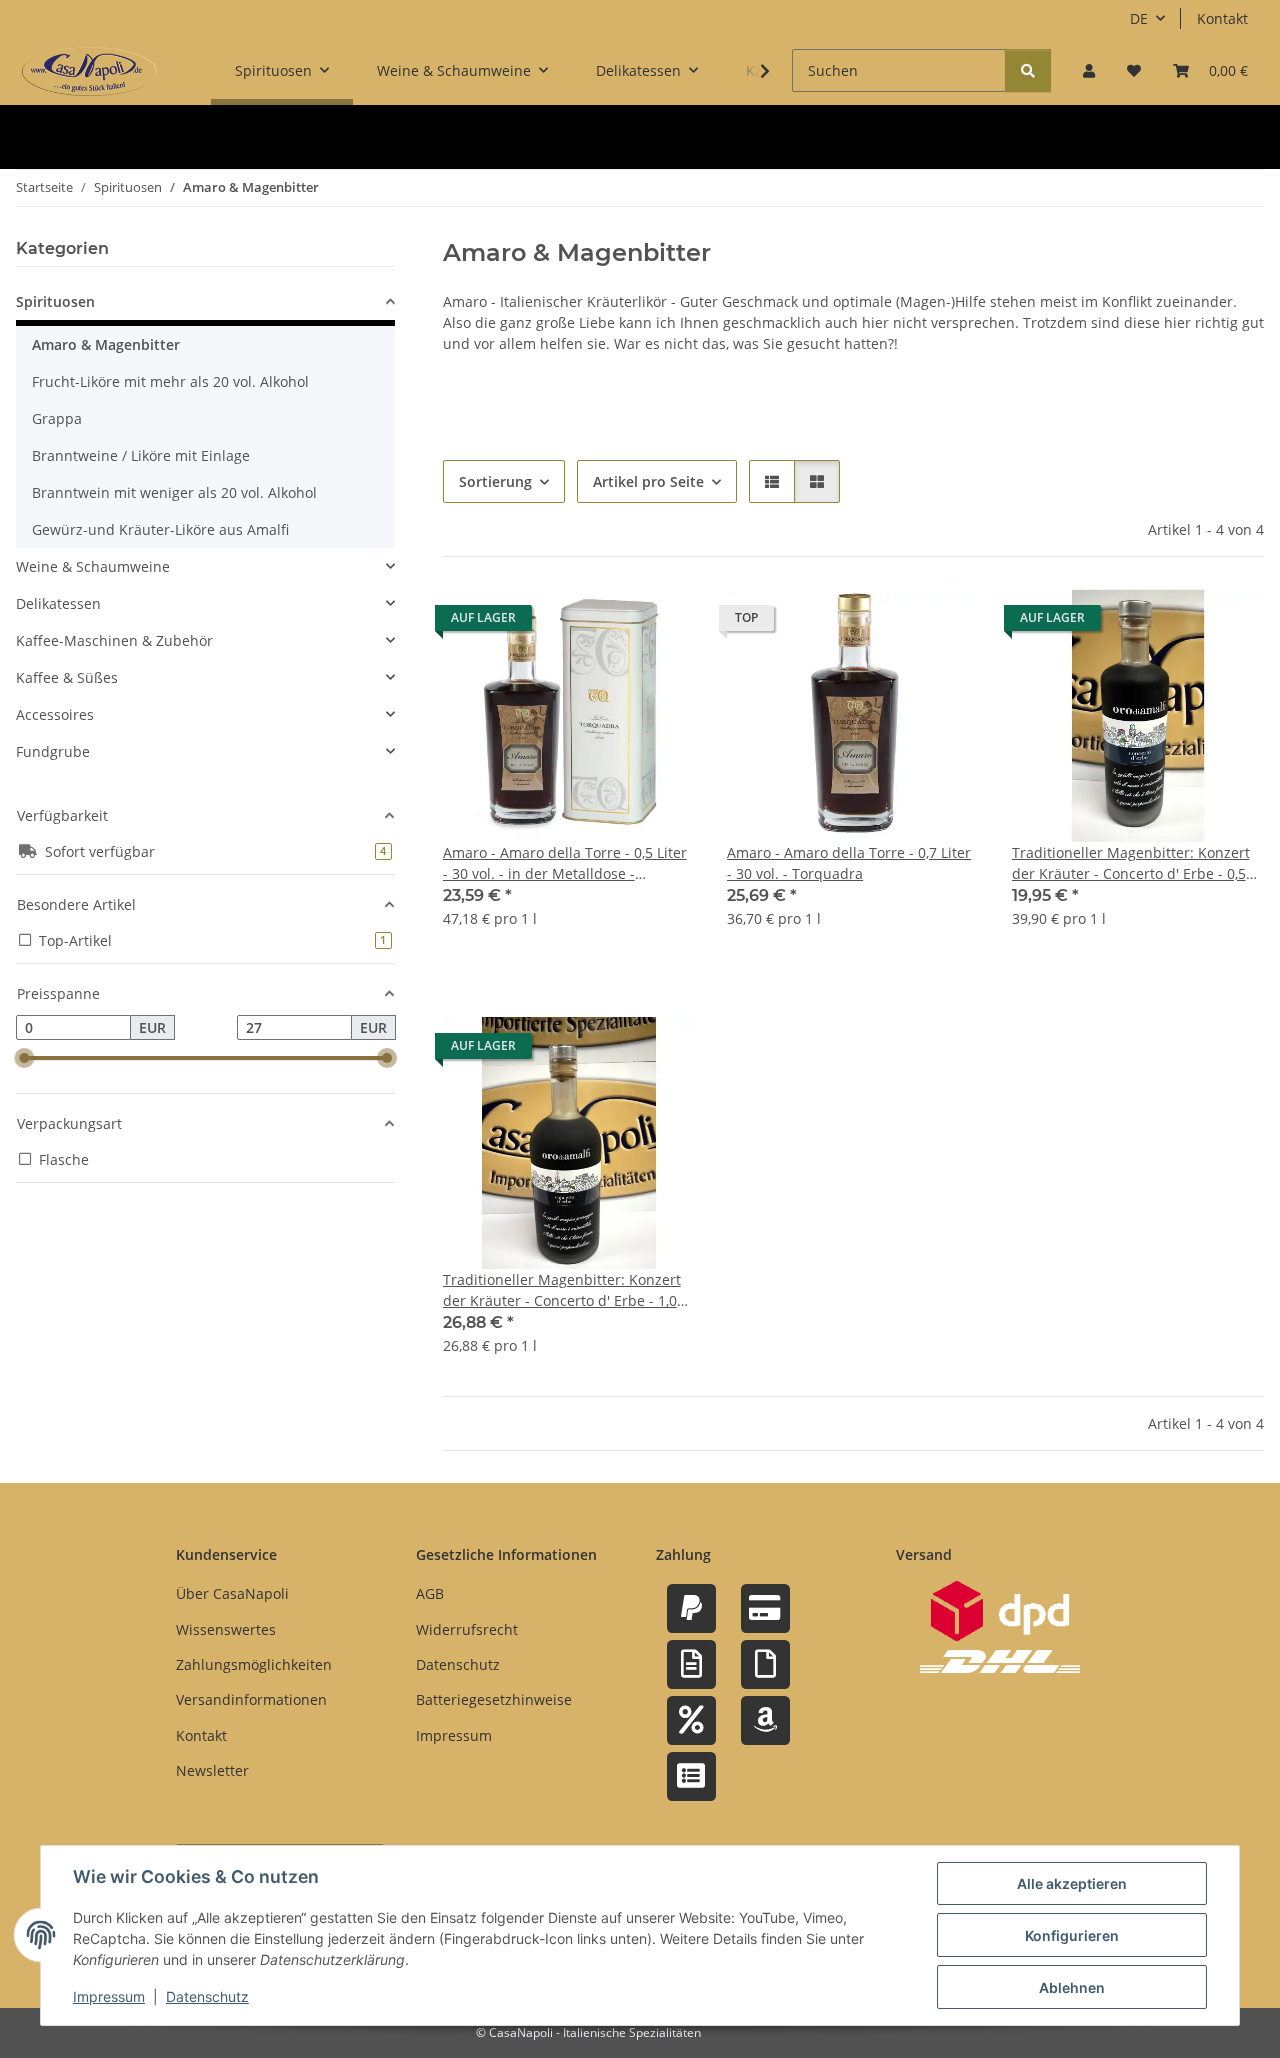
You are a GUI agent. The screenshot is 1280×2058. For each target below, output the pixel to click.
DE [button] (1139, 18)
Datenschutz (207, 1996)
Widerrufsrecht (467, 1629)
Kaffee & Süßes (67, 677)
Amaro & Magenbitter (106, 344)
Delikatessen (58, 603)
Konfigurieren (1072, 1935)
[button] (1089, 70)
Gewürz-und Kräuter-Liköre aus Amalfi (160, 529)
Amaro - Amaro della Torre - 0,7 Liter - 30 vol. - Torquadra (849, 863)
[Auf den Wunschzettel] (661, 623)
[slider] (24, 1059)
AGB (430, 1593)
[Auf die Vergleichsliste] (609, 623)
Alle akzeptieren (1072, 1883)
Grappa (57, 418)
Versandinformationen (251, 1699)
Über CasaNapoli (232, 1593)
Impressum (109, 1996)
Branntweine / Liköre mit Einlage (141, 455)
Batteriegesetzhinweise (494, 1699)
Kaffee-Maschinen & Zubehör (114, 640)
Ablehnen (1072, 1987)
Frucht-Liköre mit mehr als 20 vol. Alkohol (170, 381)
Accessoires (55, 714)
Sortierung (495, 481)
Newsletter (212, 1770)
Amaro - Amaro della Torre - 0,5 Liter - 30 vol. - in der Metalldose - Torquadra (565, 863)
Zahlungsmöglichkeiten (254, 1664)
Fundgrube (53, 751)
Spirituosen (55, 301)
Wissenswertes (226, 1629)
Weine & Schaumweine (93, 566)
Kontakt (1222, 18)
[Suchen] (1028, 70)
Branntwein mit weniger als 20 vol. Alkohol (174, 492)
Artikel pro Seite (648, 481)
